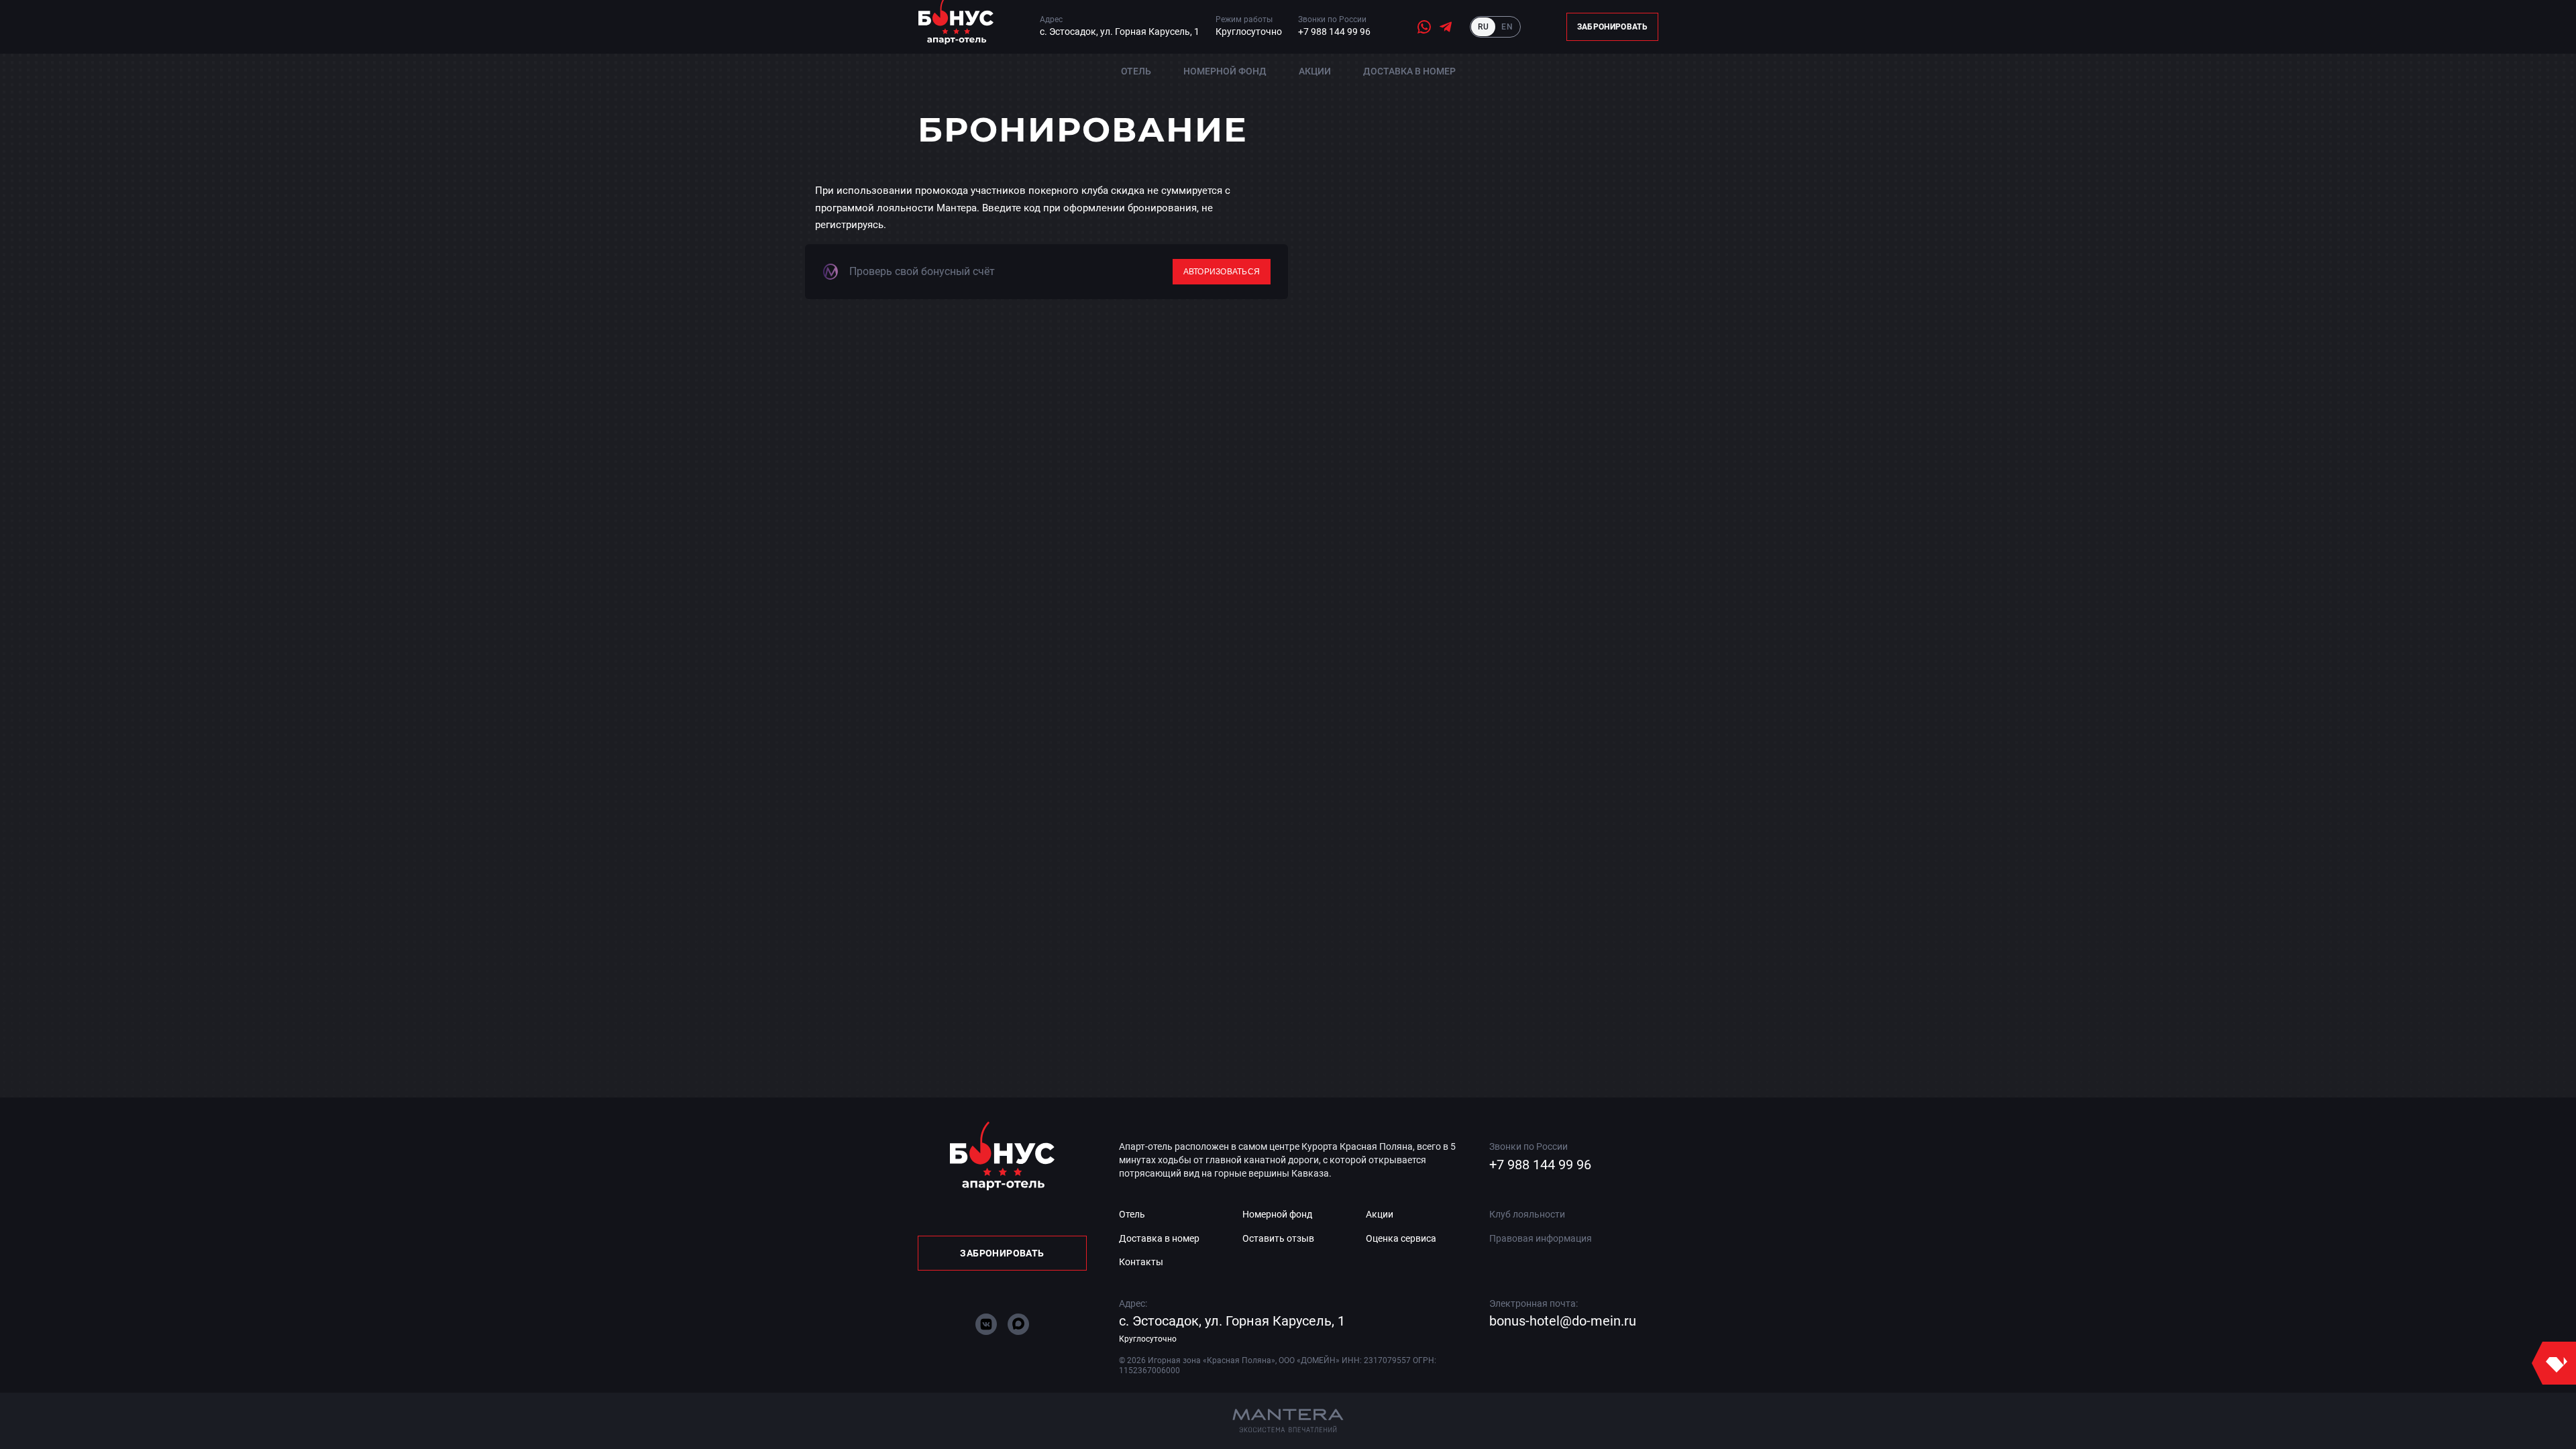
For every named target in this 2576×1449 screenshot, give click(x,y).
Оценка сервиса (1401, 1238)
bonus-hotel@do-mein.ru (1563, 1321)
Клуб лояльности (1527, 1214)
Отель (1136, 71)
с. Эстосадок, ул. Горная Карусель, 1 (1120, 32)
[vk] (986, 1324)
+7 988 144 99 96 (1334, 32)
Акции (1315, 71)
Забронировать (1612, 27)
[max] (1018, 1324)
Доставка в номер (1409, 71)
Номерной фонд (1225, 71)
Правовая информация (1541, 1238)
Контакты (1141, 1262)
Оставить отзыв (1278, 1238)
